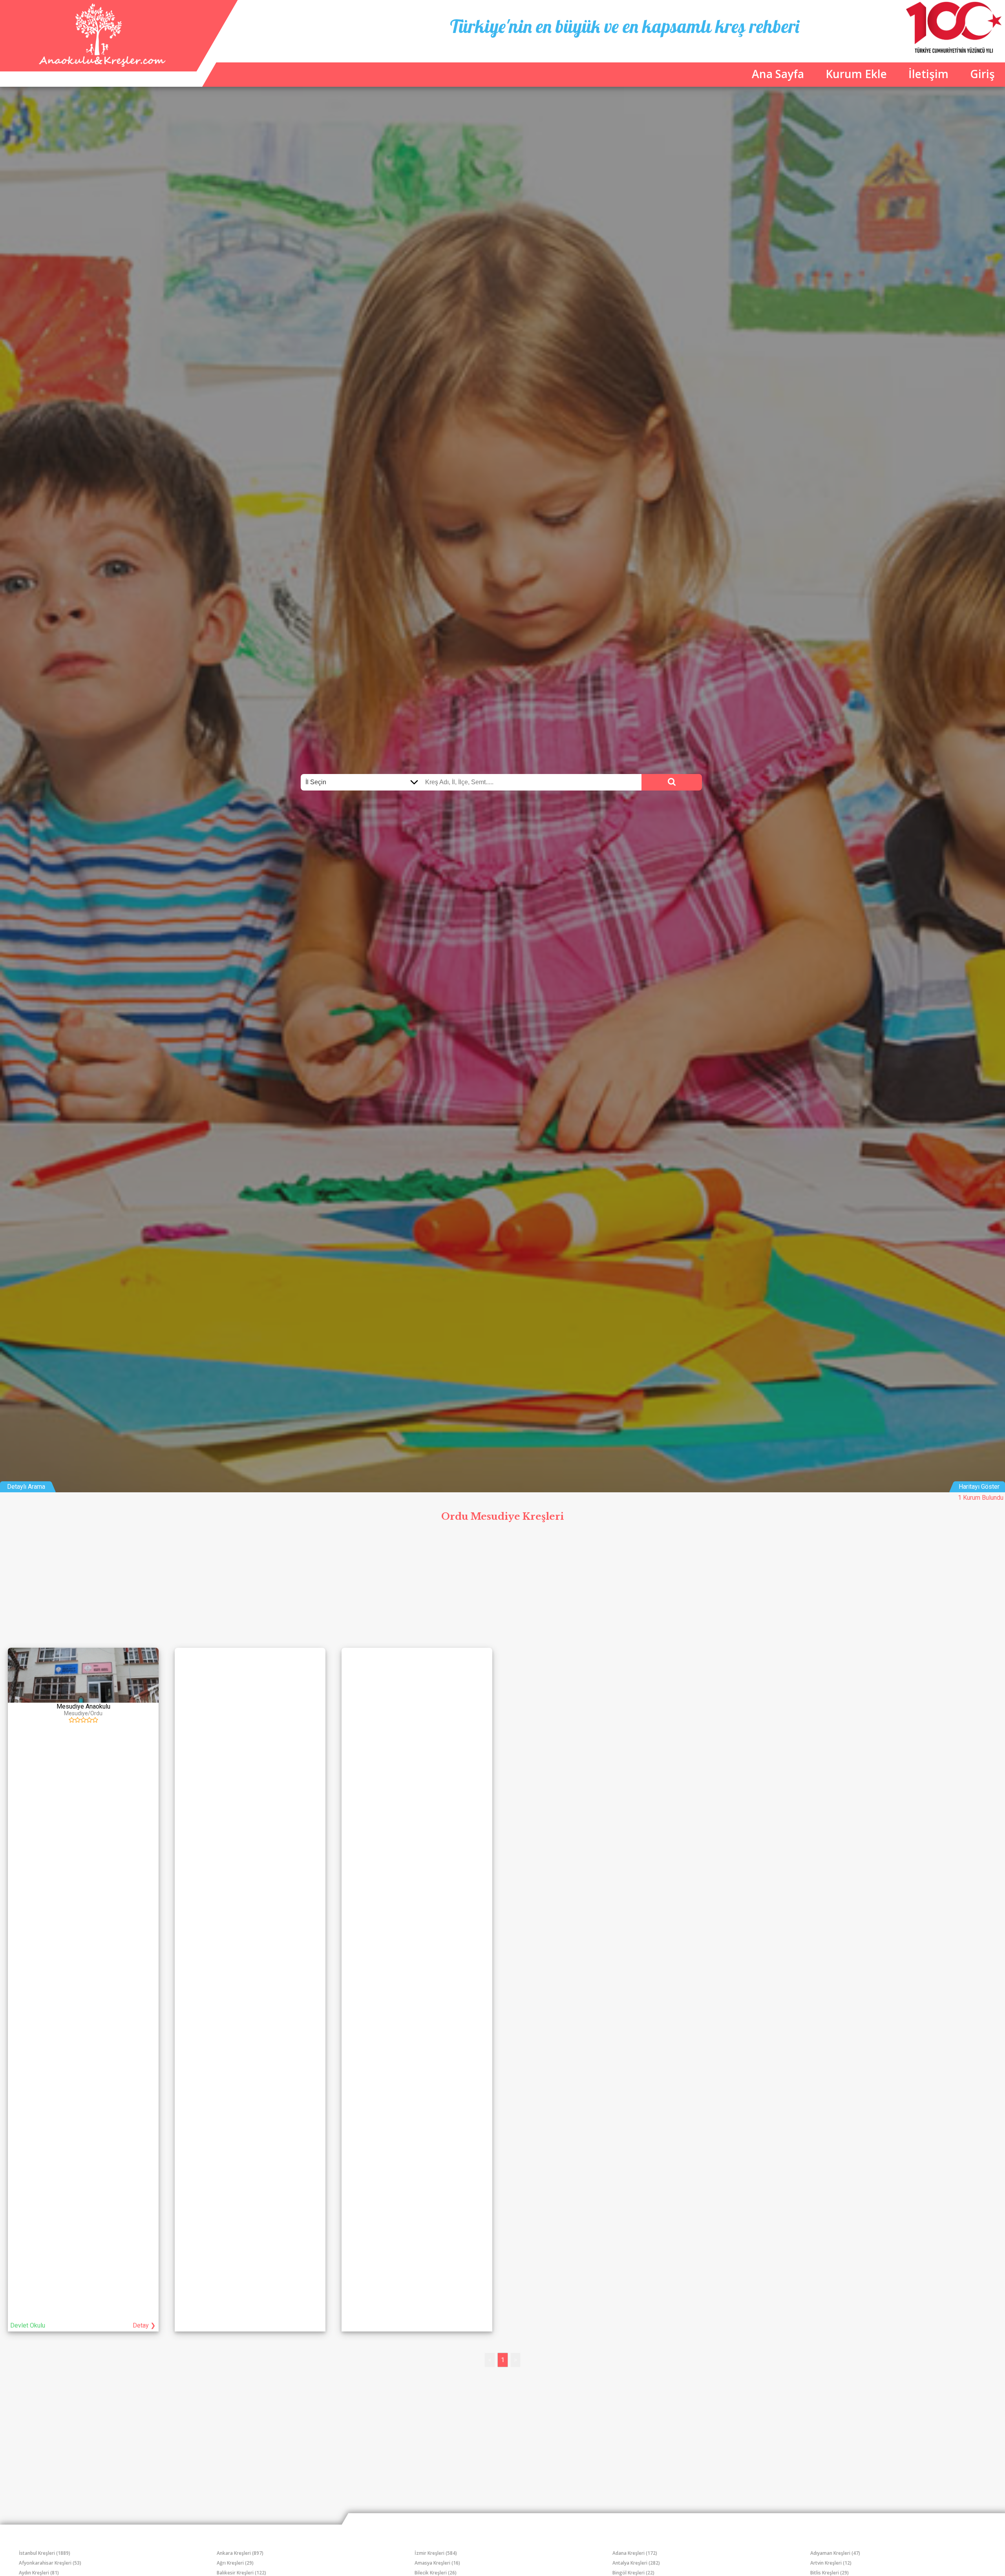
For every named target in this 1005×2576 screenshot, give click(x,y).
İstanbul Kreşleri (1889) (45, 2553)
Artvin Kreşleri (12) (831, 2563)
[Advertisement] (502, 1585)
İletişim (928, 74)
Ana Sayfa (778, 74)
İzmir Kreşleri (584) (436, 2553)
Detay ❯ (144, 2325)
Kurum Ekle (856, 74)
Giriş (982, 74)
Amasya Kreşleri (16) (437, 2563)
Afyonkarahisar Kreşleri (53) (50, 2563)
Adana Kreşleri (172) (635, 2553)
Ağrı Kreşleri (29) (235, 2563)
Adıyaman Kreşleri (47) (835, 2553)
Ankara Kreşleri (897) (240, 2553)
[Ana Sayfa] (101, 65)
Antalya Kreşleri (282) (636, 2563)
